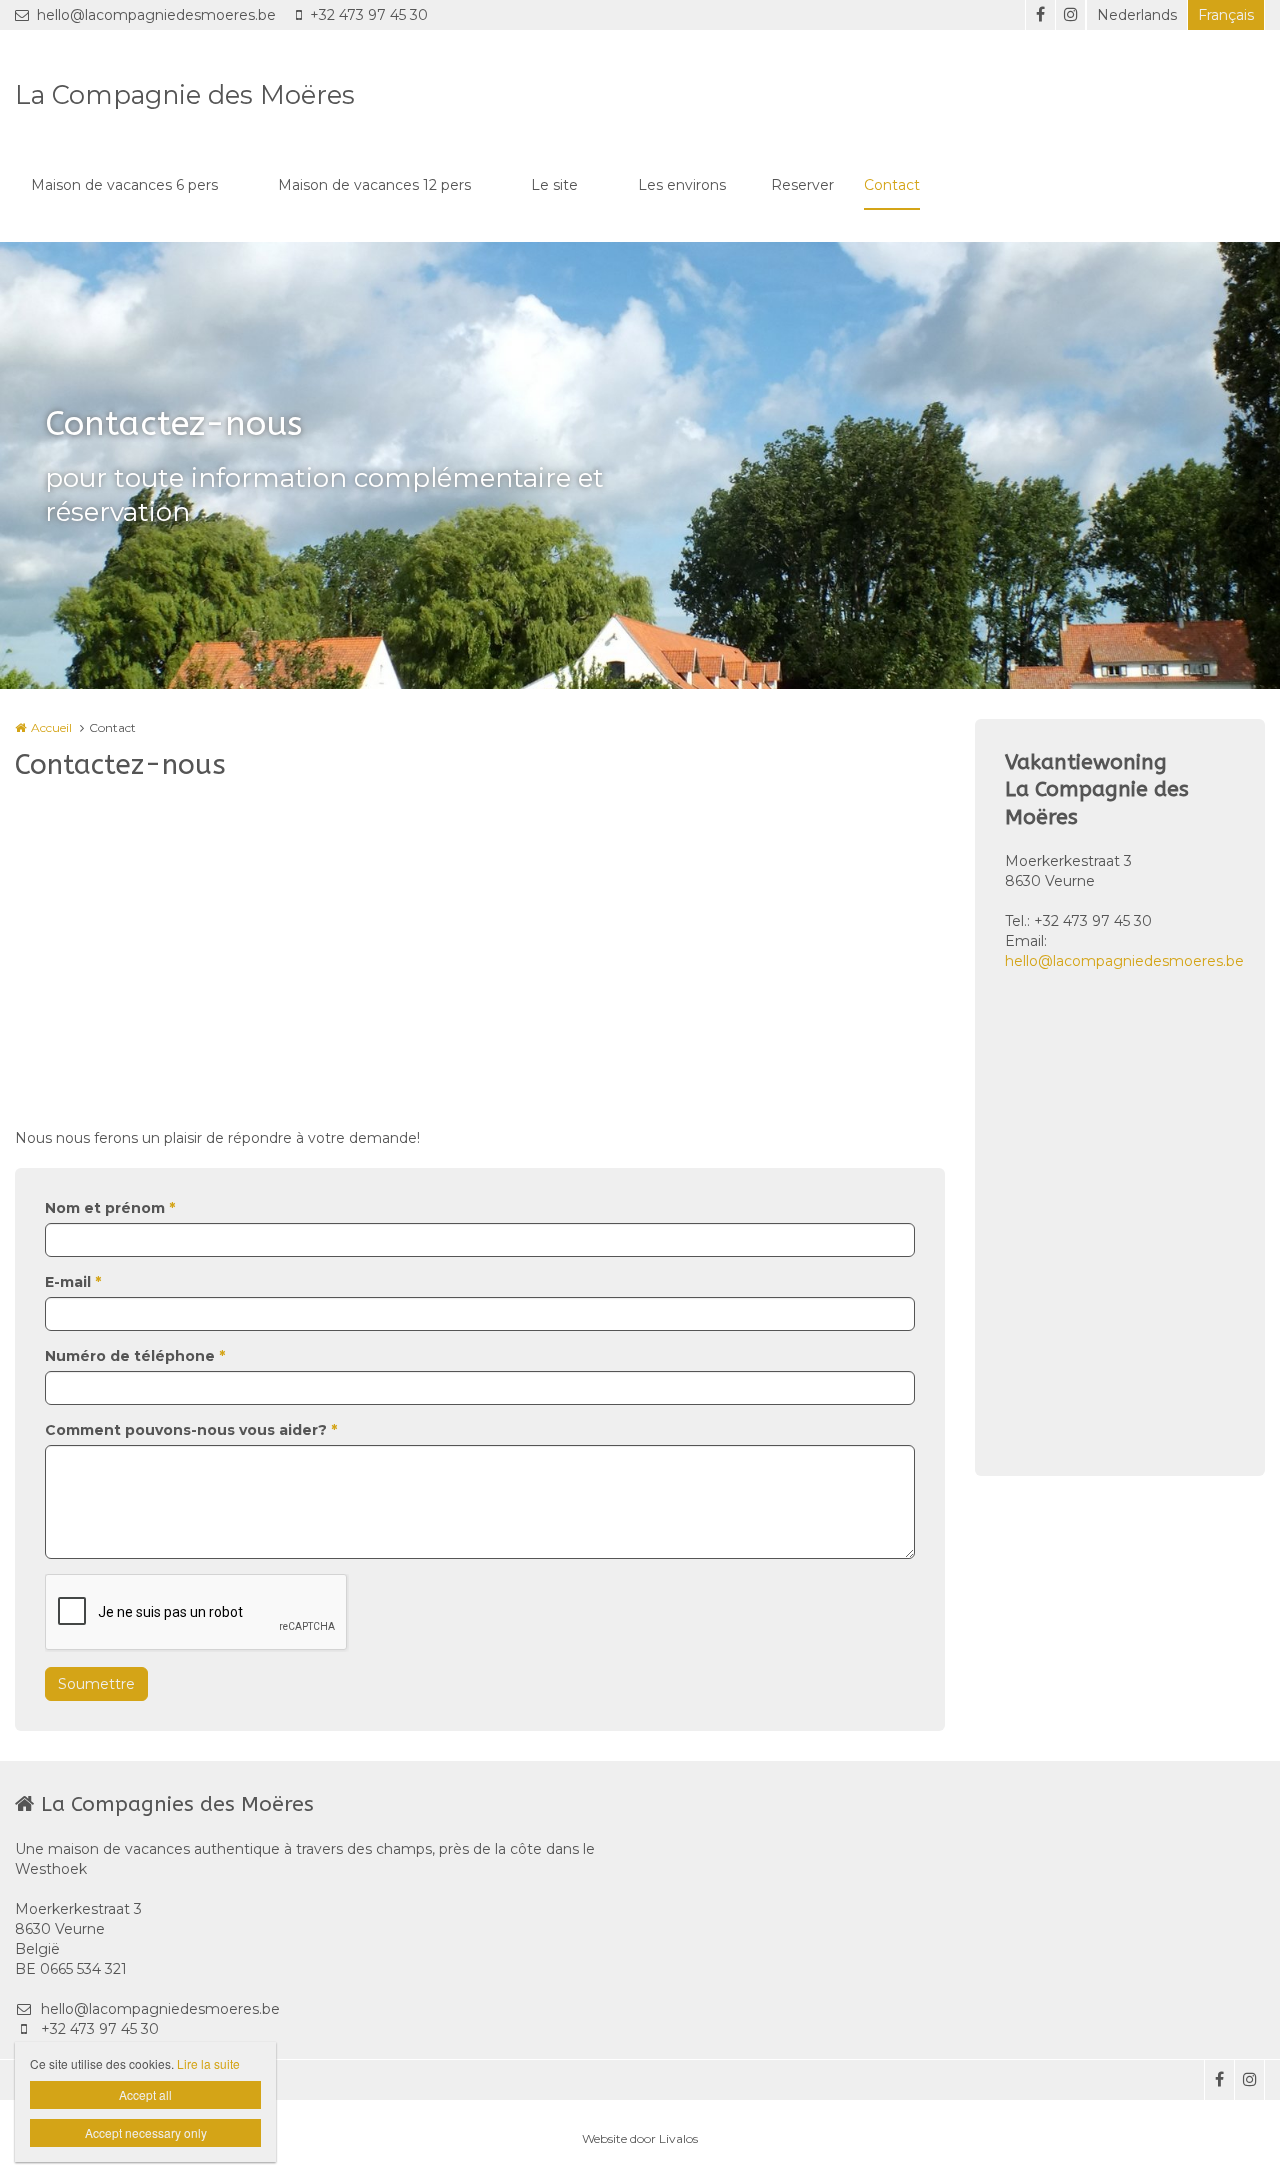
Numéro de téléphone (135, 1356)
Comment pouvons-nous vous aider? (191, 1430)
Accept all (145, 2094)
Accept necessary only (146, 2132)
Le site (554, 185)
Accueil (51, 727)
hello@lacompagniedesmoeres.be (156, 15)
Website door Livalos (640, 2138)
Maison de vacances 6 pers (124, 185)
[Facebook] (1040, 15)
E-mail (73, 1282)
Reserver (802, 185)
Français (1226, 15)
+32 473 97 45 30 (369, 15)
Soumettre (96, 1684)
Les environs (682, 185)
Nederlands (1137, 15)
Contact (892, 185)
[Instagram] (1070, 15)
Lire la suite (208, 2063)
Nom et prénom (110, 1208)
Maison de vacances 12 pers (374, 185)
